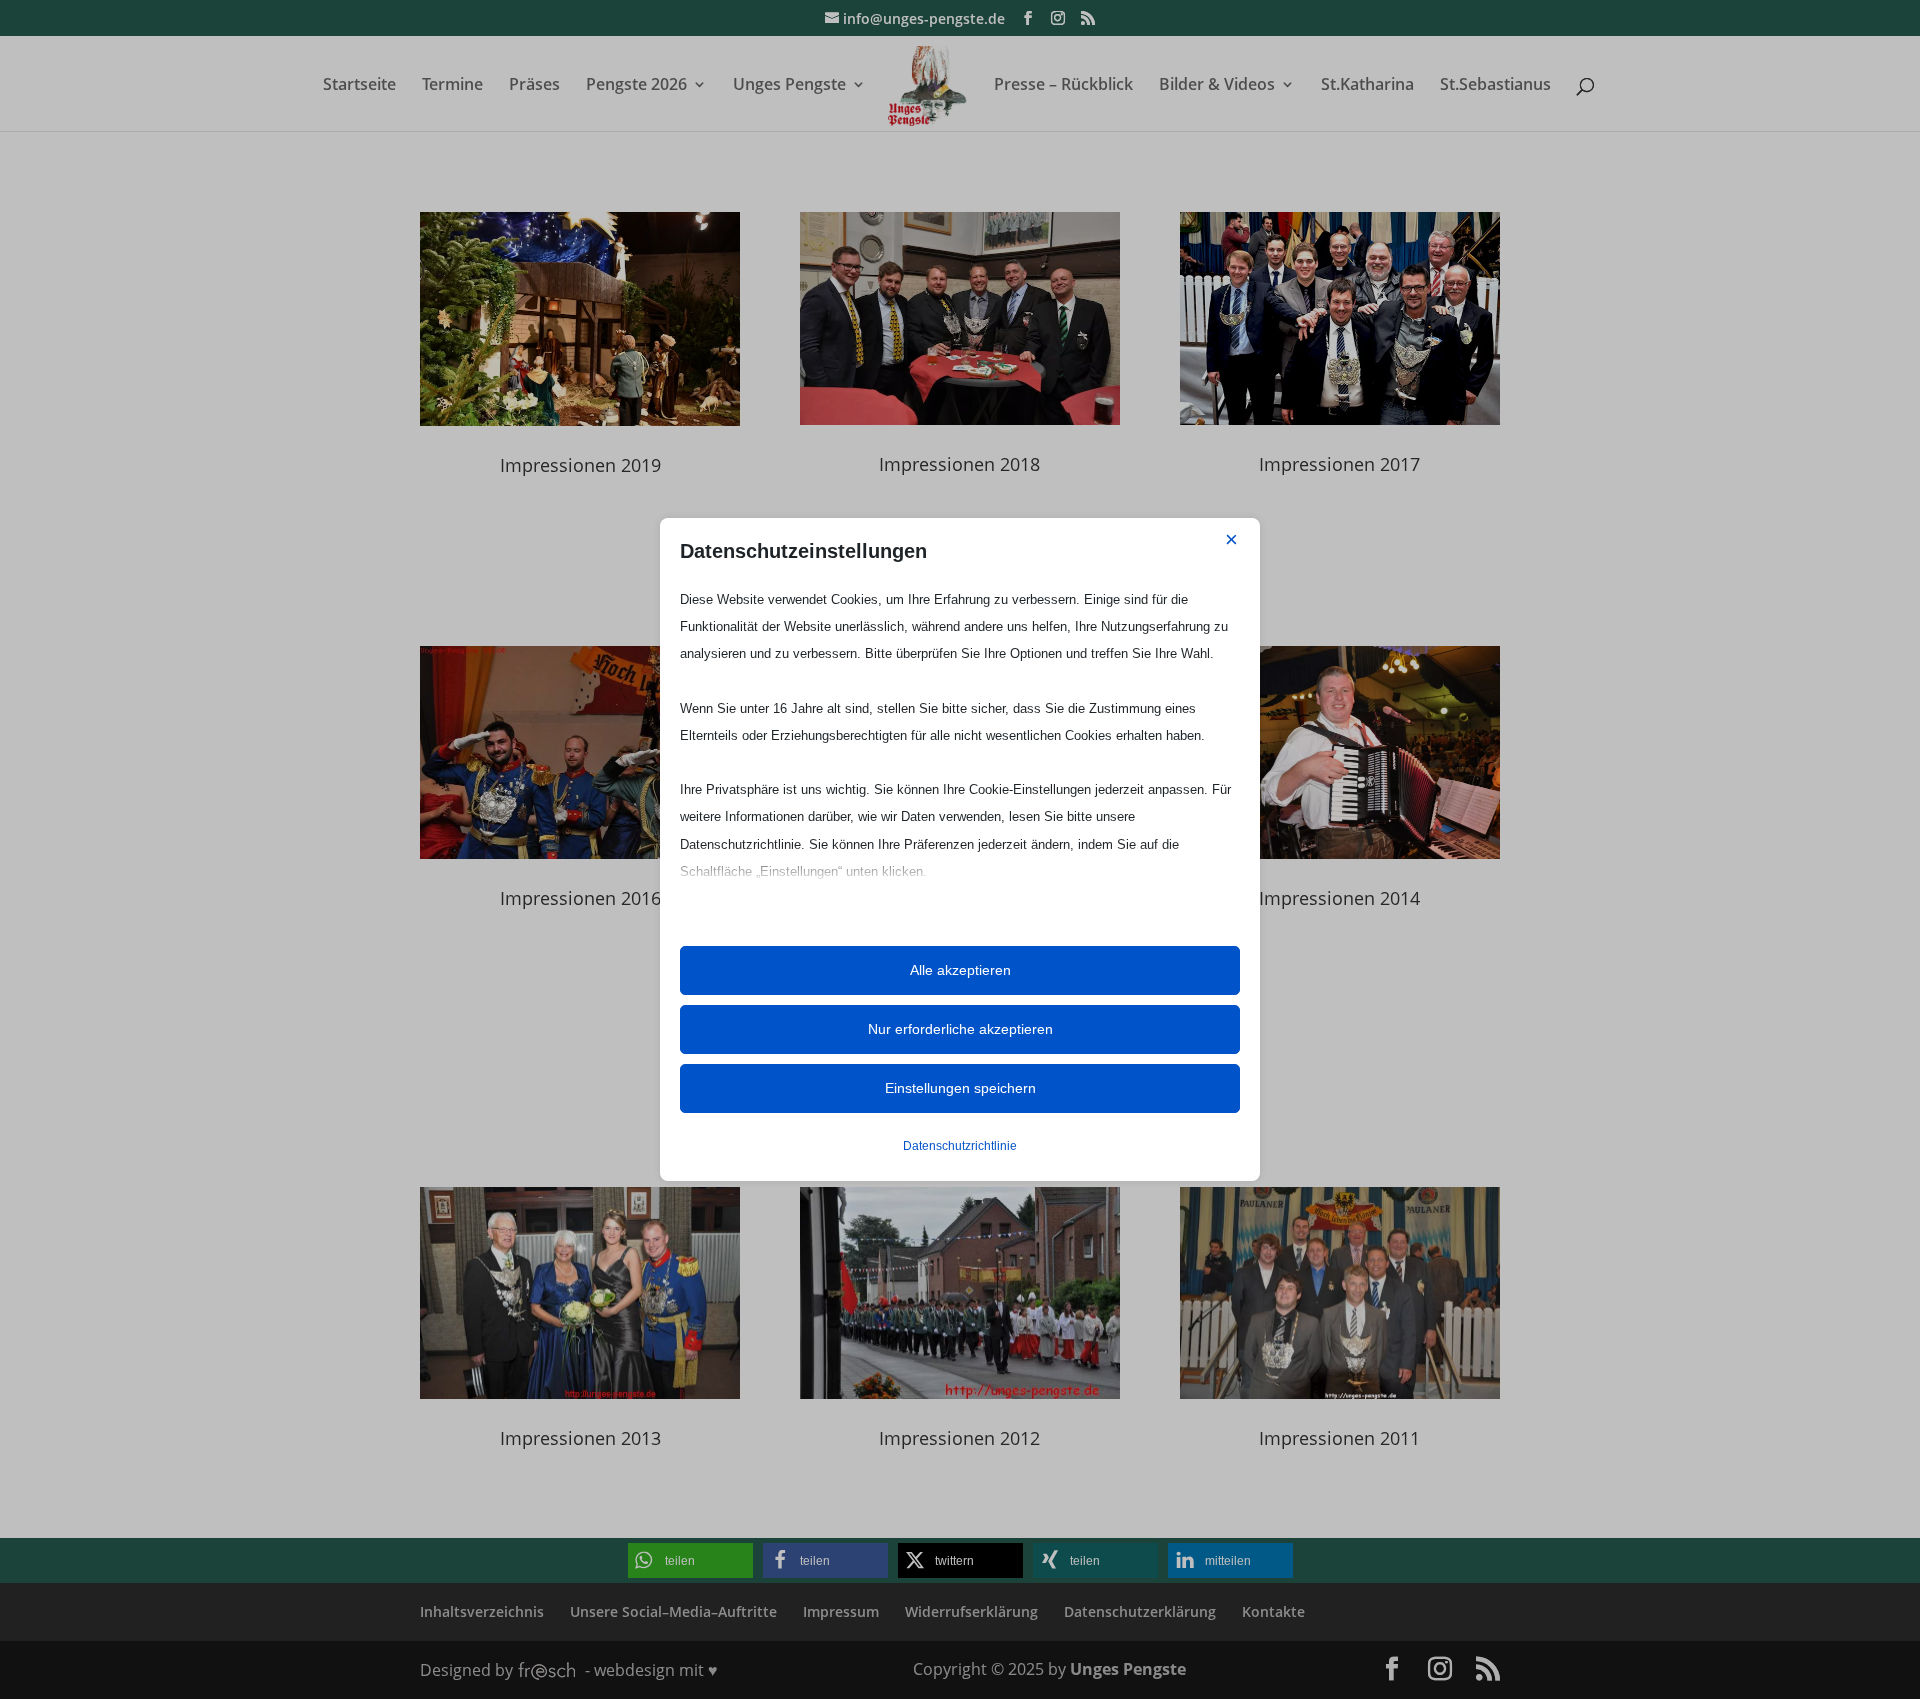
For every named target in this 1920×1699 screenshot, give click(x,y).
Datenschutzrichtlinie (960, 1146)
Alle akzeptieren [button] (960, 970)
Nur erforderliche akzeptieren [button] (960, 1029)
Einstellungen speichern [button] (960, 1088)
